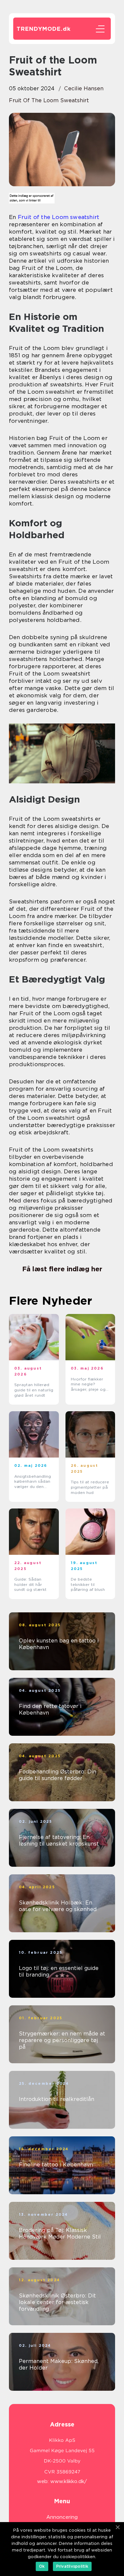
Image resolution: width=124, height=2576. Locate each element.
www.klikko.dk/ (69, 2481)
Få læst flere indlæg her (62, 1269)
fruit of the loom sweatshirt (49, 100)
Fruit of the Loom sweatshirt (59, 217)
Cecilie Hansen (84, 88)
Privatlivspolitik (72, 2566)
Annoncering (62, 2517)
